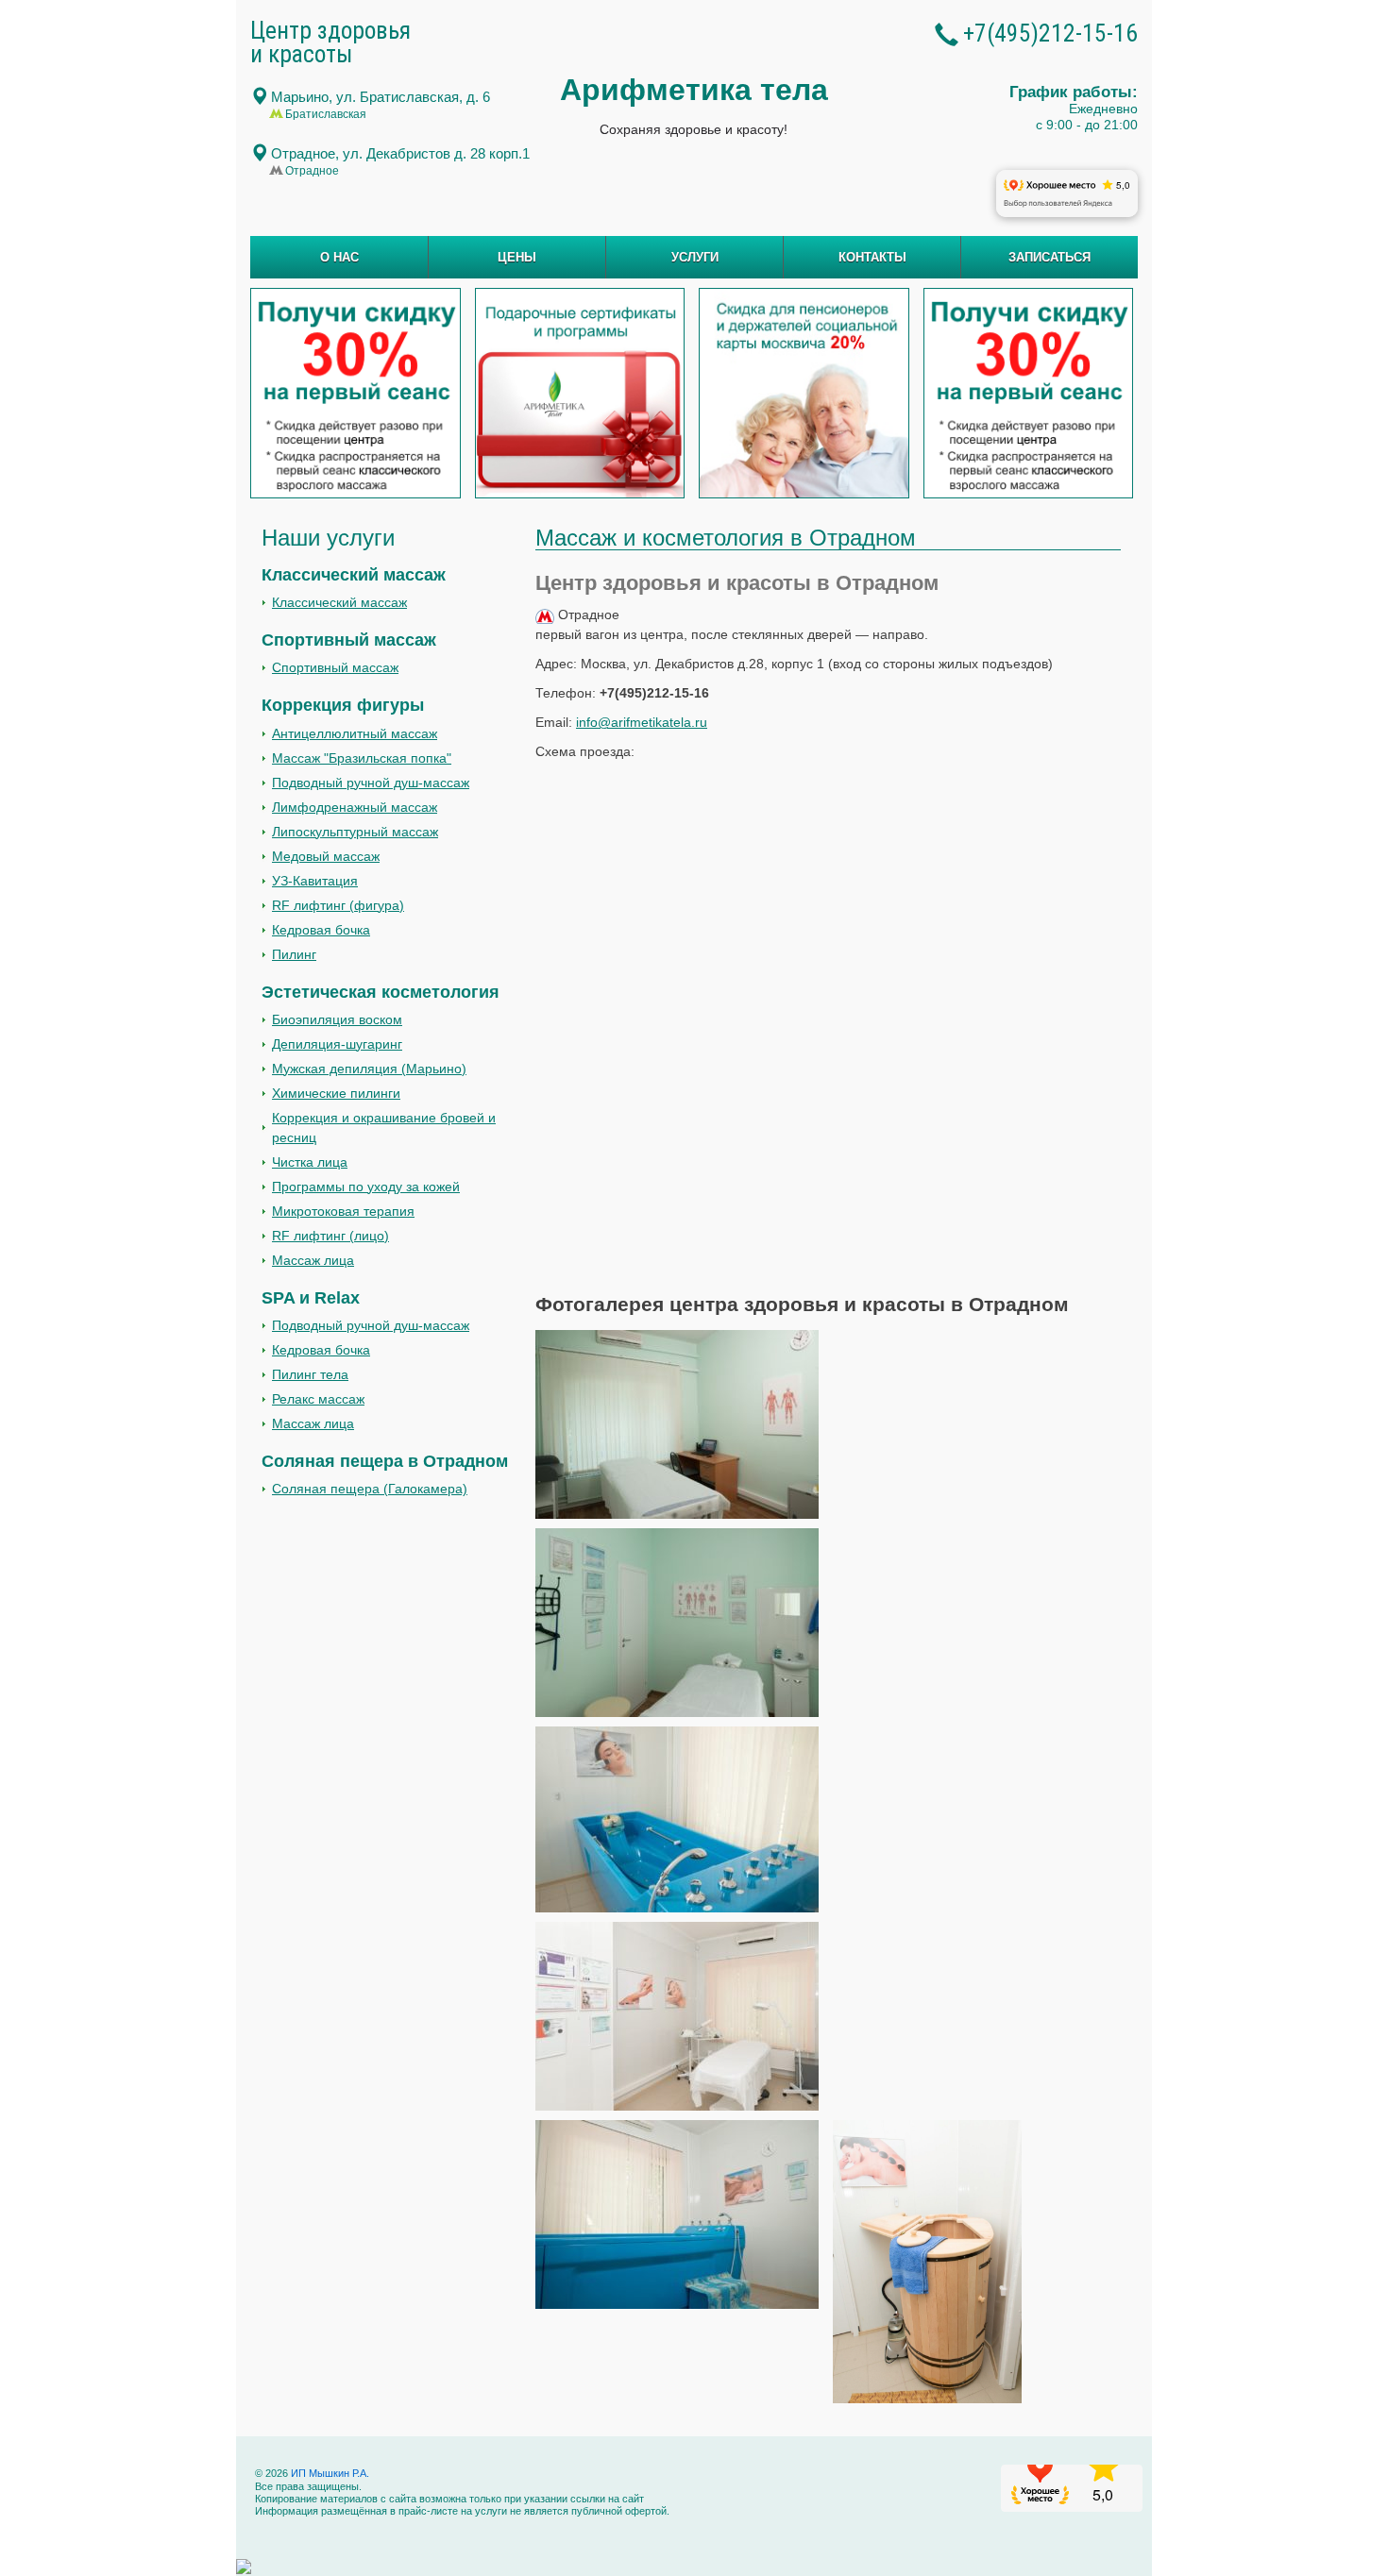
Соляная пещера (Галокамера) (370, 1489)
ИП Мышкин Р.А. (329, 2473)
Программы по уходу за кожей (366, 1187)
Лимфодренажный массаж (355, 807)
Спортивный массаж (335, 667)
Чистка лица (310, 1162)
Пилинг (294, 954)
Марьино (381, 97)
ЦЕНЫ (517, 257)
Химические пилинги (336, 1093)
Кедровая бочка (321, 930)
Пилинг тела (310, 1374)
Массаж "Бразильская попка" (362, 758)
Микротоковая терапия (343, 1211)
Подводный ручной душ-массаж (371, 783)
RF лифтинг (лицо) (330, 1236)
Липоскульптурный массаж (355, 832)
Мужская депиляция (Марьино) (369, 1069)
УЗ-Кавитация (315, 881)
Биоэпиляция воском (337, 1019)
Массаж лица (313, 1260)
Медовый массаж (326, 856)
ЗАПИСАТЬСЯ (1049, 257)
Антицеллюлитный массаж (355, 733)
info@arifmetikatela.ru (642, 722)
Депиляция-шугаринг (337, 1044)
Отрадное (400, 154)
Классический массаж (339, 602)
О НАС (339, 257)
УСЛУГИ (695, 257)
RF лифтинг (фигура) (338, 905)
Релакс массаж (318, 1399)
